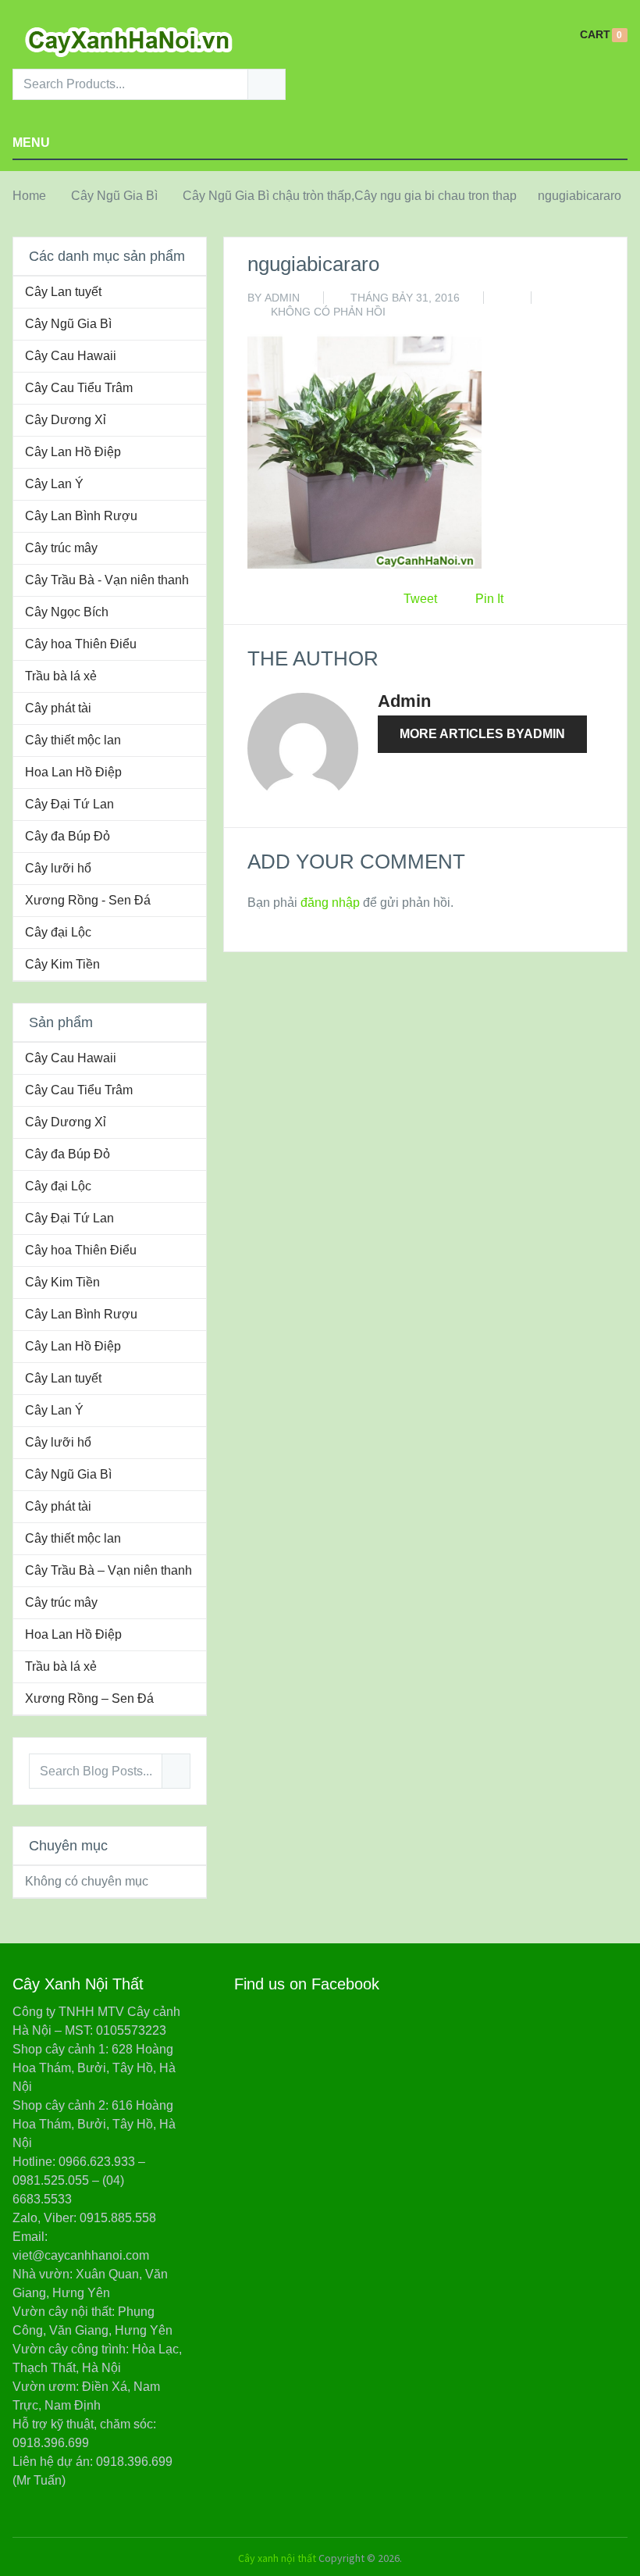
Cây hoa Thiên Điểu (81, 644)
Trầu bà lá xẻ (61, 676)
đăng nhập (330, 903)
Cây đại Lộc (58, 932)
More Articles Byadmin (482, 734)
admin (282, 298)
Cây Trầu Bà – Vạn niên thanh (108, 1570)
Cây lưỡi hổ (58, 868)
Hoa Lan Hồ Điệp (73, 772)
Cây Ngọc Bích (67, 612)
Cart (595, 35)
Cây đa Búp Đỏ (68, 836)
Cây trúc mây (61, 548)
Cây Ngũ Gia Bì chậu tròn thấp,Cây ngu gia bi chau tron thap (350, 196)
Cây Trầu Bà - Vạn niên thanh (107, 580)
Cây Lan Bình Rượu (81, 516)
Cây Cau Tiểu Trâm (79, 388)
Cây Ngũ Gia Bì (114, 196)
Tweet (420, 599)
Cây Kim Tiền (62, 964)
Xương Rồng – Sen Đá (89, 1698)
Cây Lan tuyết (63, 292)
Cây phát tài (58, 708)
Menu (31, 143)
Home (29, 196)
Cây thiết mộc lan (73, 740)
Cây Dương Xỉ (66, 420)
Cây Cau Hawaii (71, 356)
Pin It (489, 599)
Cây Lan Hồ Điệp (73, 452)
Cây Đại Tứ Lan (69, 804)
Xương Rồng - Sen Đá (88, 900)
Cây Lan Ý (54, 484)
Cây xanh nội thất (277, 2558)
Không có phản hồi (328, 312)
